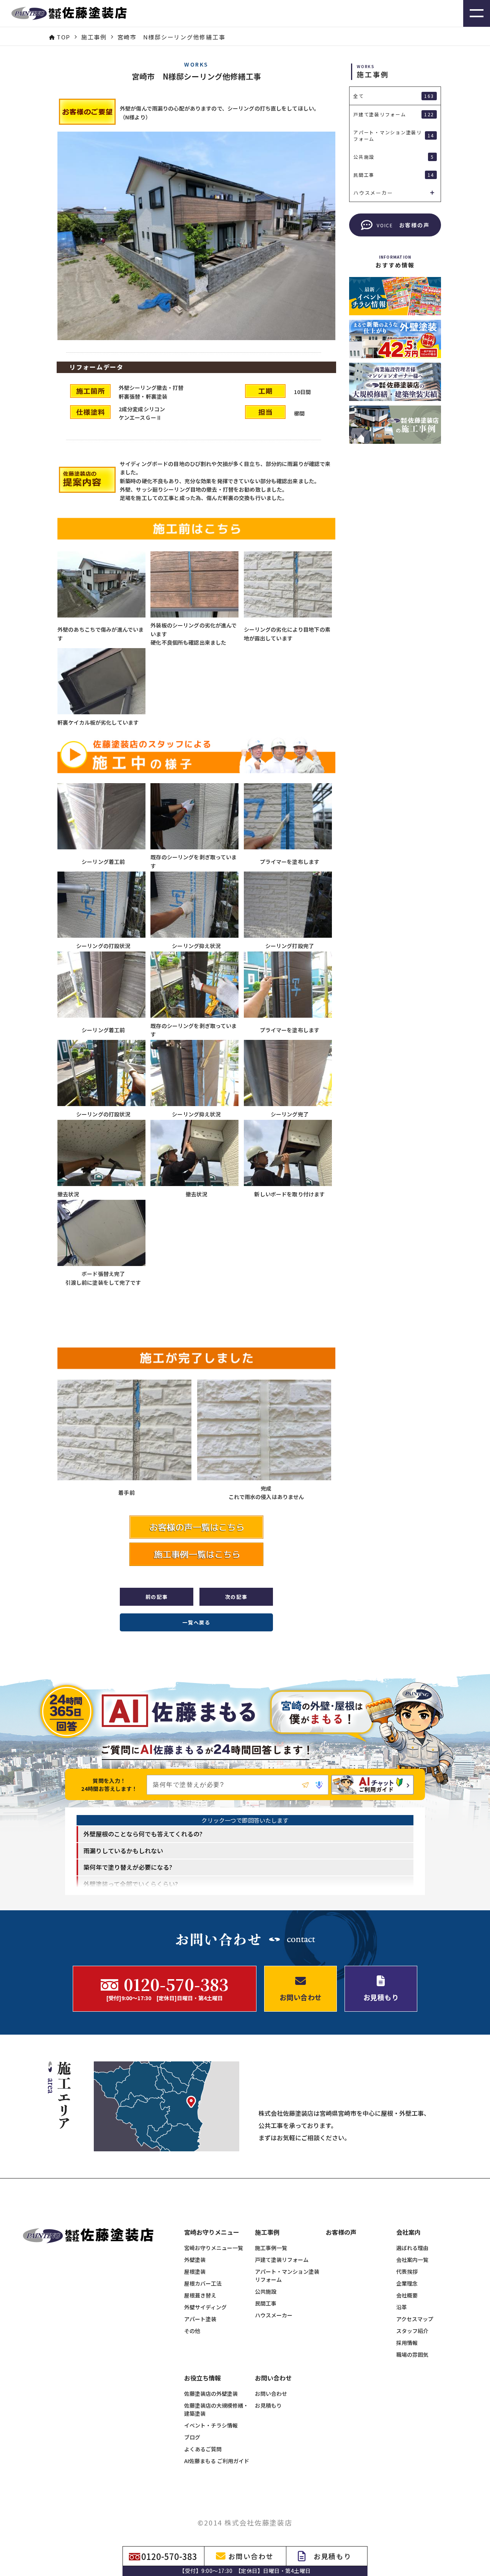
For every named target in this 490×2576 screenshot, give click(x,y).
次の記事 (236, 1597)
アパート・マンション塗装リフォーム (287, 2275)
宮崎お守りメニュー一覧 (214, 2248)
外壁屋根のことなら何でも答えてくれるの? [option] (143, 1834)
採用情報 (407, 2343)
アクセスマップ (415, 2319)
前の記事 (157, 1597)
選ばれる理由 (412, 2248)
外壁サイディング (205, 2307)
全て (394, 96)
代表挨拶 (407, 2271)
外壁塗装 (195, 2260)
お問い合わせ (271, 2394)
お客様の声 (341, 2232)
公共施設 (266, 2291)
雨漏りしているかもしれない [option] (123, 1851)
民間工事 (266, 2303)
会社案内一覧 (412, 2260)
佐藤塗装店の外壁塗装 (211, 2394)
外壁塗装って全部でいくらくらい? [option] (131, 1884)
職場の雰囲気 (412, 2354)
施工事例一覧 (271, 2248)
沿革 (402, 2307)
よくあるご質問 (203, 2449)
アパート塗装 (200, 2319)
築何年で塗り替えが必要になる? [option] (128, 1867)
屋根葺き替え (200, 2295)
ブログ (192, 2437)
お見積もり (268, 2405)
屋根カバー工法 (203, 2283)
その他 (192, 2331)
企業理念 (407, 2283)
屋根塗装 (195, 2271)
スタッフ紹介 (412, 2331)
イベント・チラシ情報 (211, 2425)
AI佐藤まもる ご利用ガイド (217, 2461)
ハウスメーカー (274, 2315)
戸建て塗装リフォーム (282, 2260)
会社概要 (407, 2295)
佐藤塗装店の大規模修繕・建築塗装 (216, 2409)
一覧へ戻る (196, 1622)
